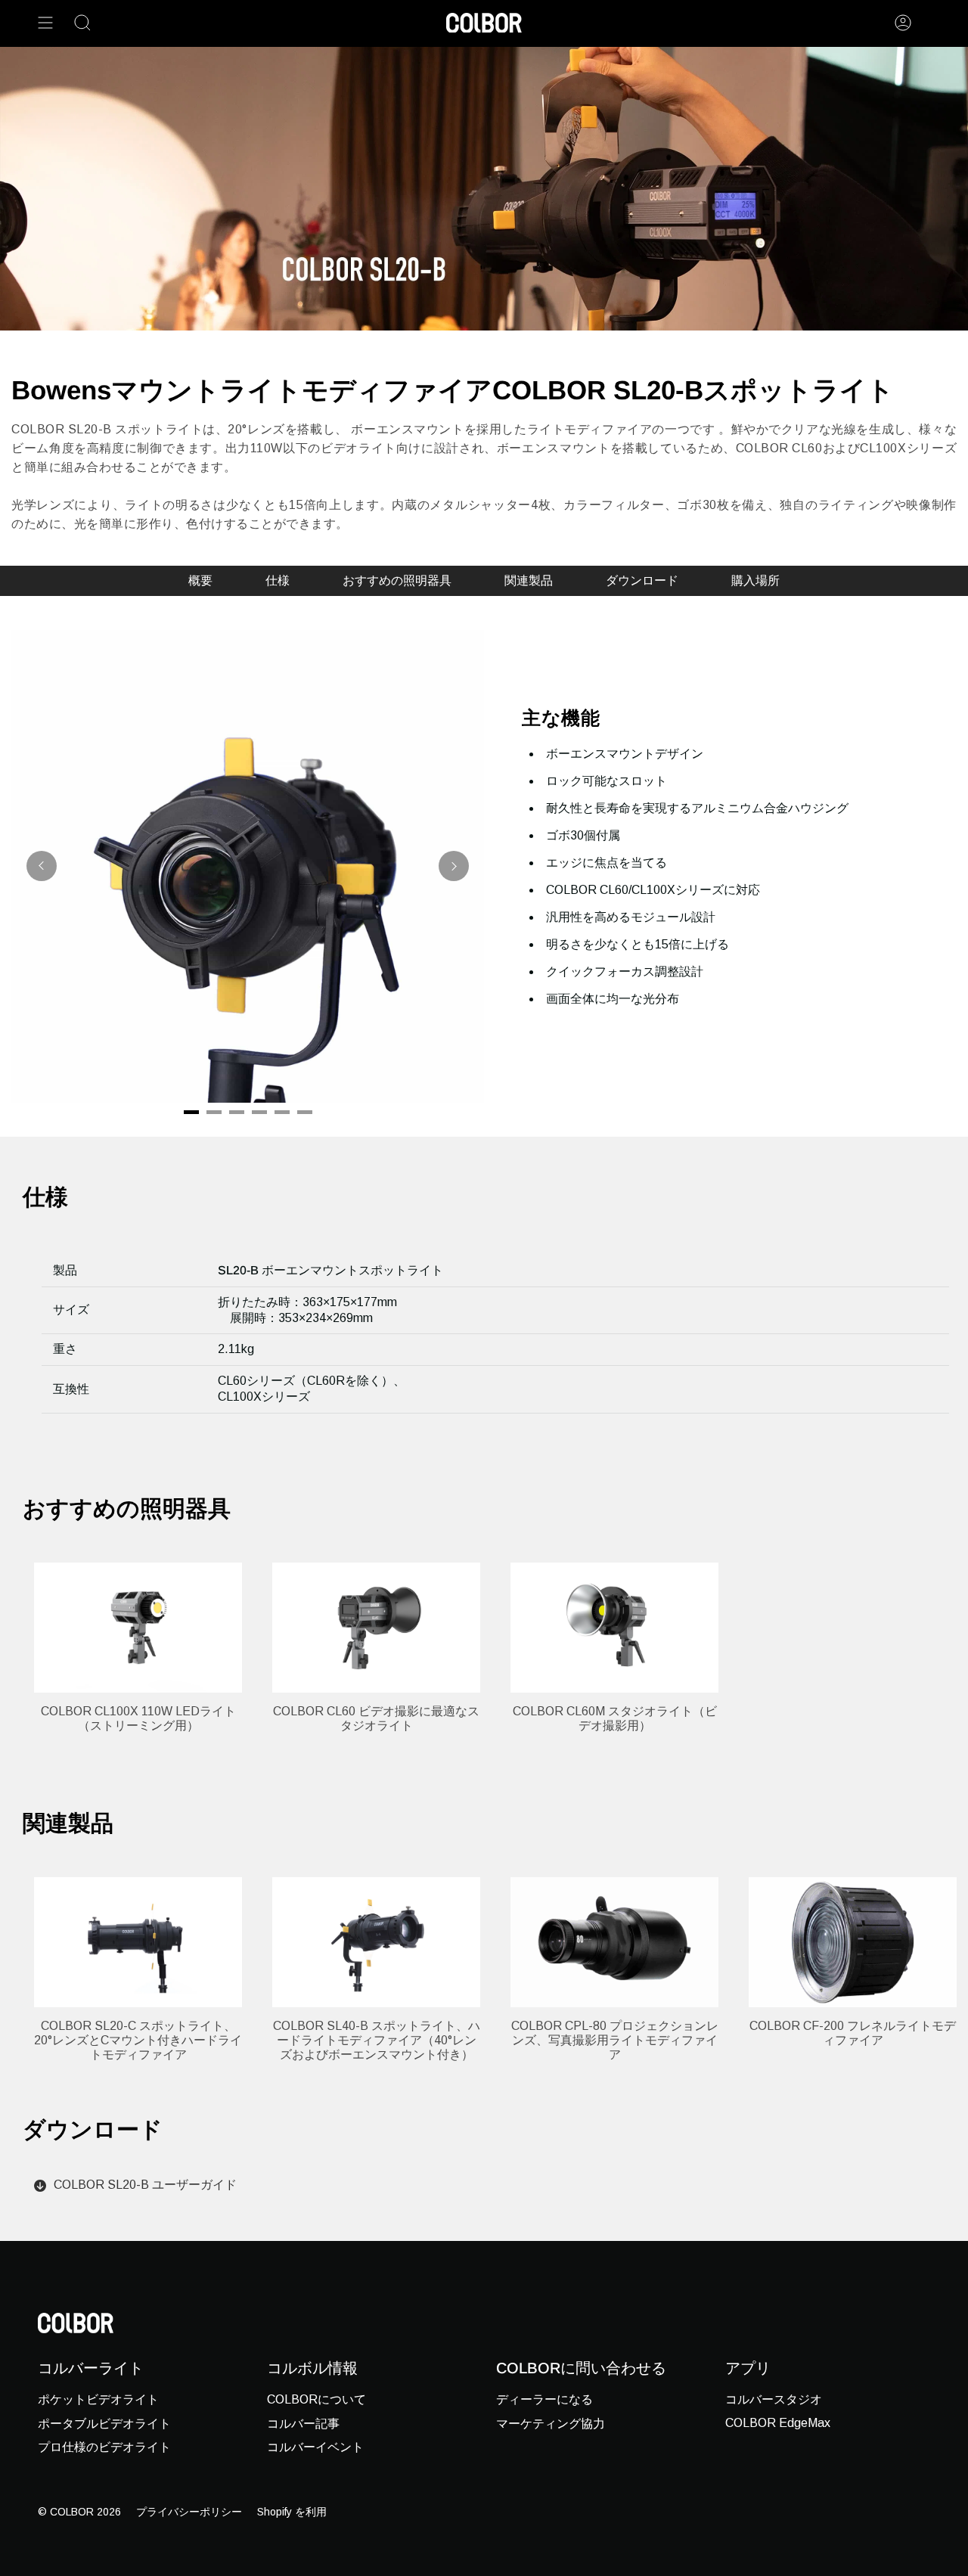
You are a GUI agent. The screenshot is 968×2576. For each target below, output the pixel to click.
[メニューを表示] (45, 23)
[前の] (42, 866)
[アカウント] (903, 23)
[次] (454, 866)
